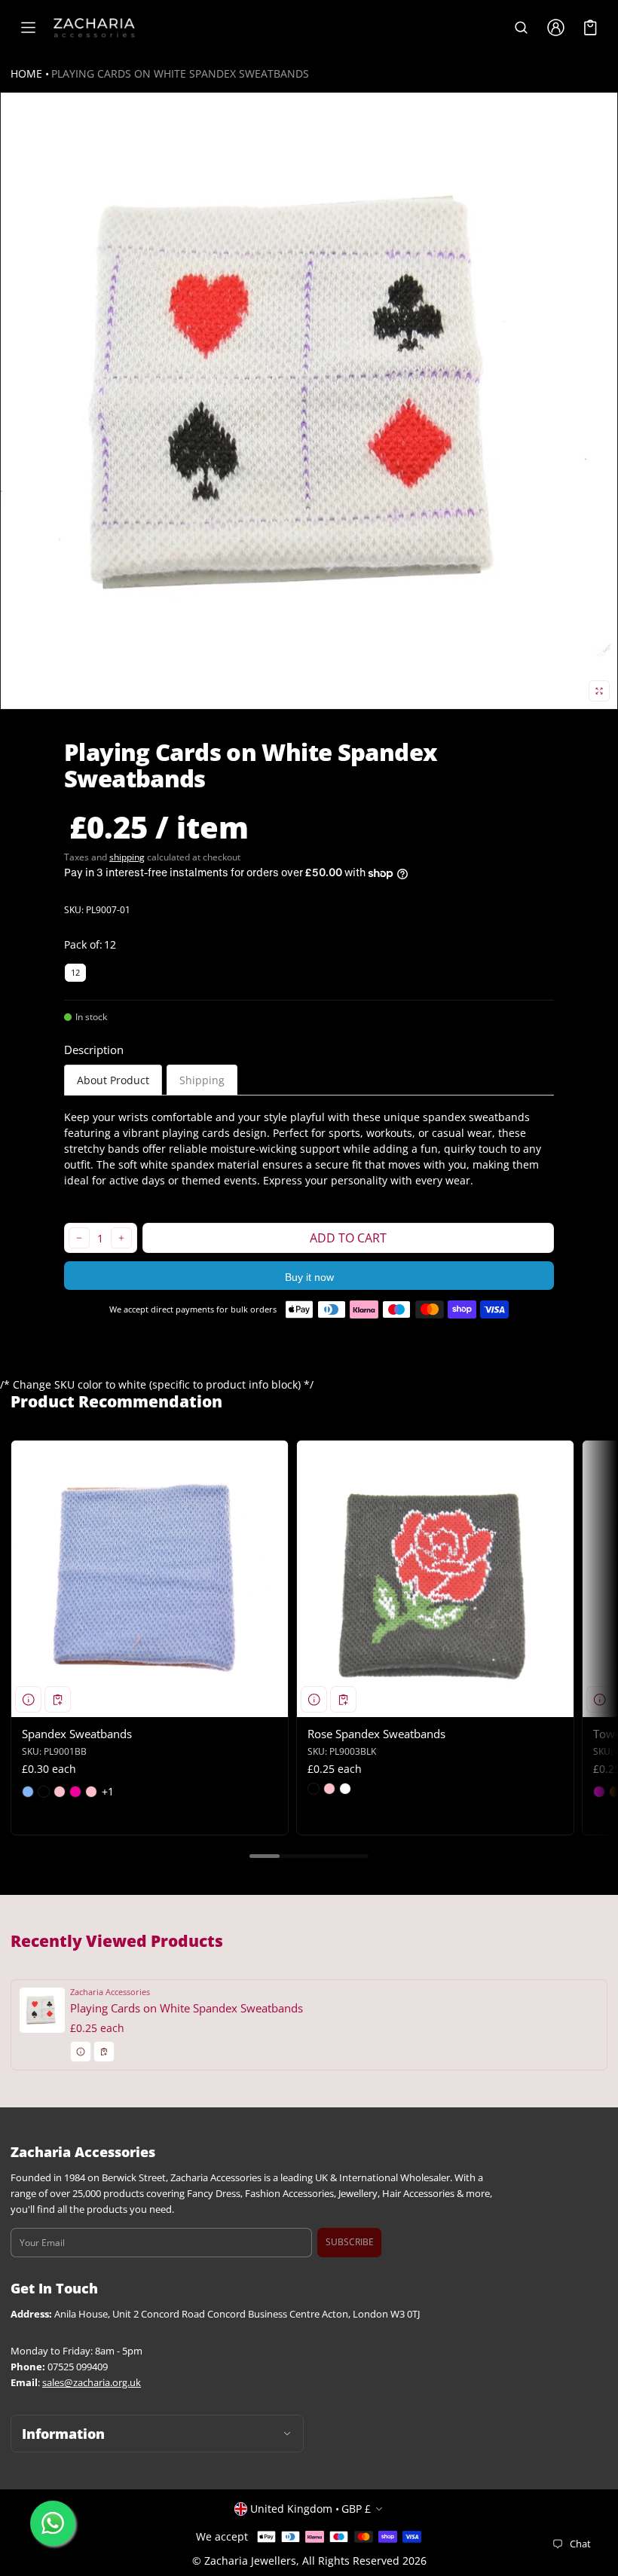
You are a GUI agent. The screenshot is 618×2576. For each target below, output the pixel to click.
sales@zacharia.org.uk (92, 2383)
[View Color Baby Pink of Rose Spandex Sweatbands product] (329, 1789)
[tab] (113, 1080)
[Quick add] (58, 1699)
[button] (521, 28)
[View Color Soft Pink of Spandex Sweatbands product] (91, 1792)
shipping (127, 857)
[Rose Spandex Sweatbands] (435, 1579)
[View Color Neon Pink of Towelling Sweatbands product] (599, 1792)
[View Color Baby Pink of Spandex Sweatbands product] (60, 1792)
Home (26, 73)
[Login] (555, 28)
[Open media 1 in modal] (309, 401)
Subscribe (350, 2242)
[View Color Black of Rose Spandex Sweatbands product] (314, 1789)
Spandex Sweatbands (77, 1734)
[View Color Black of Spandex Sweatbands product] (44, 1792)
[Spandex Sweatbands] (150, 1579)
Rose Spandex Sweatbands (376, 1734)
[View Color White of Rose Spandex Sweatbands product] (345, 1789)
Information (63, 2434)
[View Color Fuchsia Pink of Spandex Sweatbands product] (75, 1792)
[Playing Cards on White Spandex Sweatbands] (309, 2025)
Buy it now (309, 1277)
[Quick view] (28, 1699)
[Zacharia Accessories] (94, 28)
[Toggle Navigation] (28, 28)
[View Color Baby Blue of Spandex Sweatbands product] (28, 1792)
